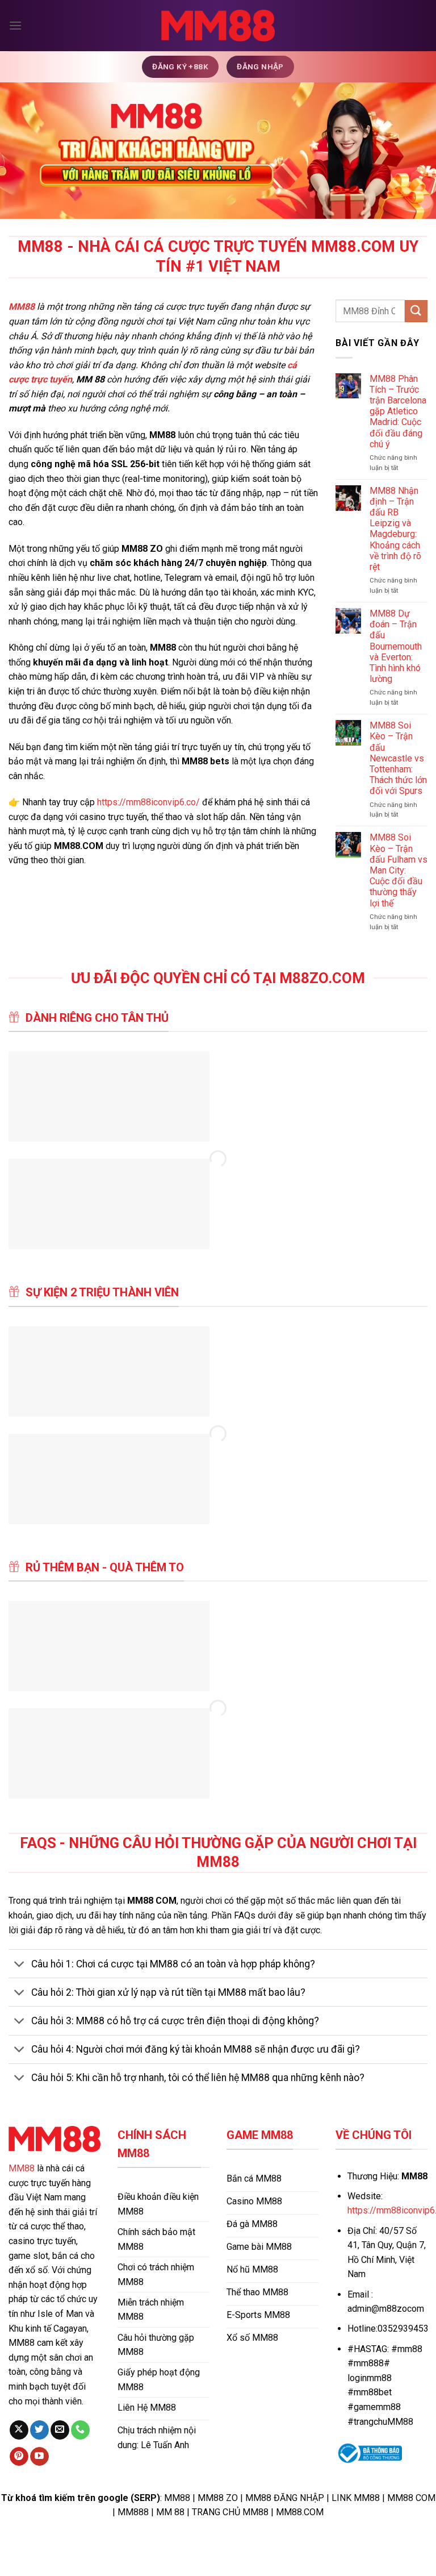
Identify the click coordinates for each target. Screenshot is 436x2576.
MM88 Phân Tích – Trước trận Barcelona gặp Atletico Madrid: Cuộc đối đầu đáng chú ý (398, 411)
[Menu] (15, 25)
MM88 (22, 2168)
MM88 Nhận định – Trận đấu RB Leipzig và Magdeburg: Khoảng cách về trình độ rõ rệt (395, 529)
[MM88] (218, 26)
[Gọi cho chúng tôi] (80, 2430)
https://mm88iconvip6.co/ (148, 802)
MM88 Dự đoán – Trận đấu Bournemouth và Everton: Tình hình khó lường (396, 646)
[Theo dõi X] (19, 2430)
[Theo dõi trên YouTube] (39, 2457)
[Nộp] (416, 311)
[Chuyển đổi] (20, 1965)
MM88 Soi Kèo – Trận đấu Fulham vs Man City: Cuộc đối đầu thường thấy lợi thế (399, 870)
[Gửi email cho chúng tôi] (60, 2430)
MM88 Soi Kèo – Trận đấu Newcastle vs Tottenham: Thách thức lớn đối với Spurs (398, 758)
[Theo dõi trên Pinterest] (19, 2457)
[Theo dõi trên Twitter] (39, 2430)
